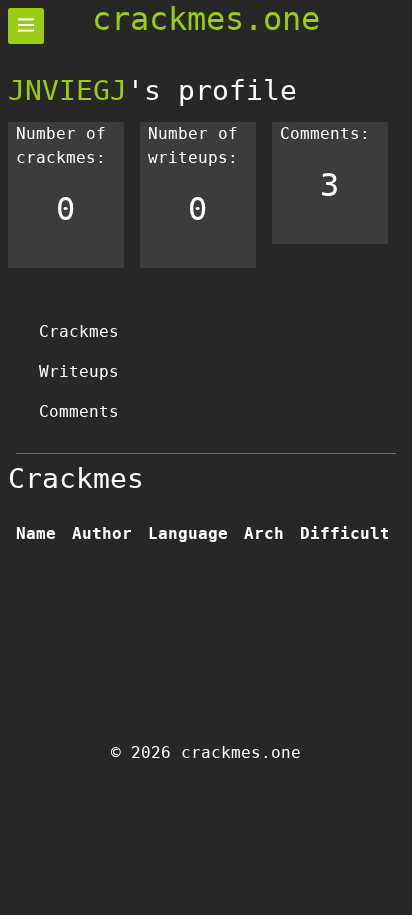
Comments (79, 411)
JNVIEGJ (67, 90)
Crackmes (79, 331)
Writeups (79, 371)
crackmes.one (206, 19)
